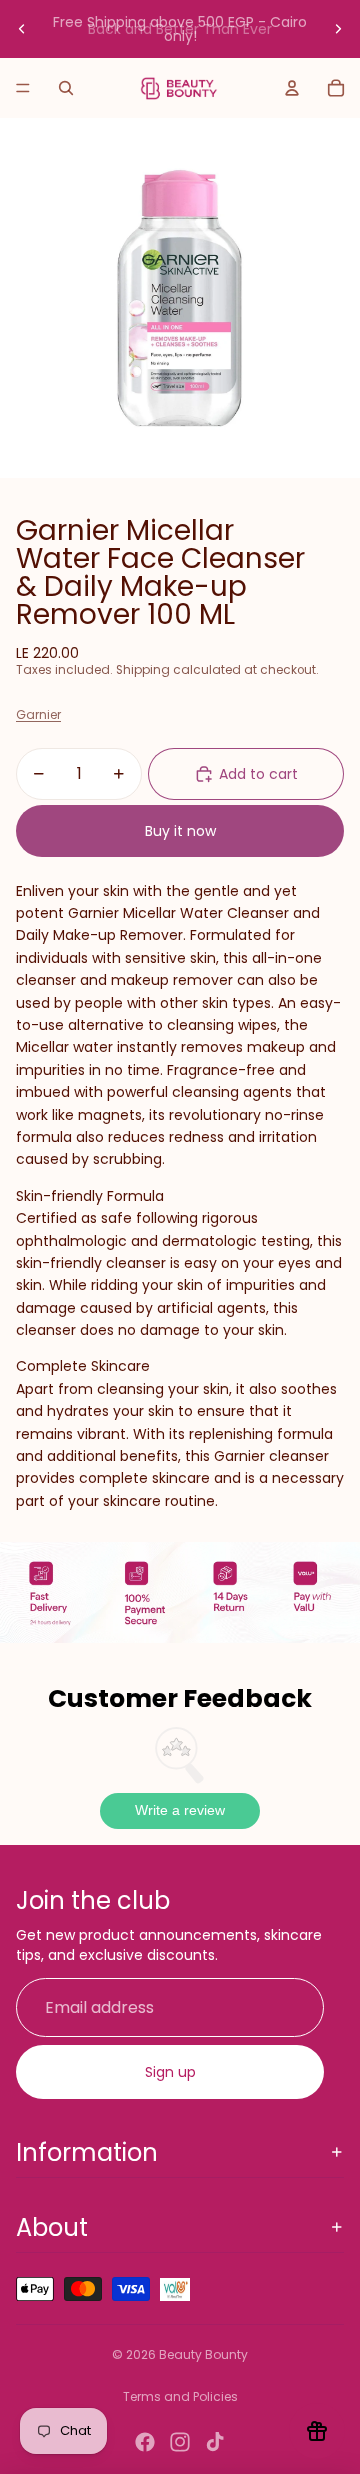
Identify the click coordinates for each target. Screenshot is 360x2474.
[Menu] (23, 88)
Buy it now (180, 831)
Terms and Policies (180, 2396)
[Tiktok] (215, 2442)
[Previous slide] (22, 29)
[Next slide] (338, 29)
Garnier (38, 714)
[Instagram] (180, 2442)
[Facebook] (145, 2442)
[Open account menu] (292, 88)
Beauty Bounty (203, 2354)
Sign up (170, 2072)
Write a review (180, 1810)
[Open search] (66, 88)
